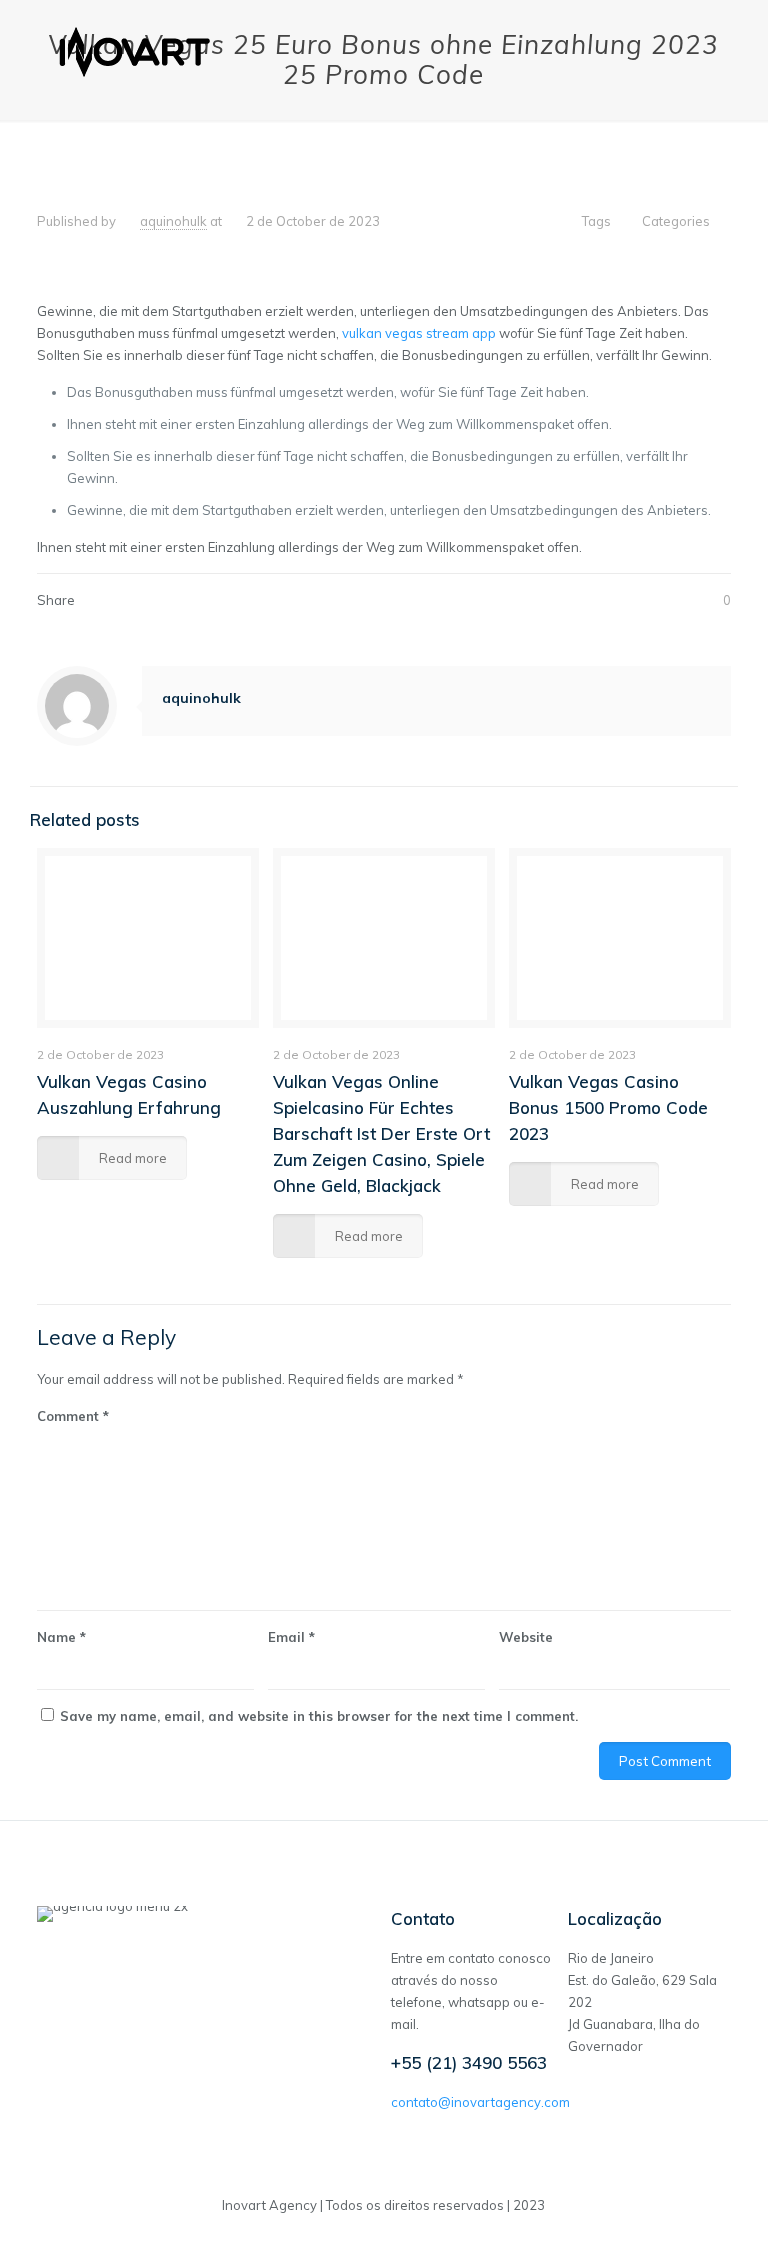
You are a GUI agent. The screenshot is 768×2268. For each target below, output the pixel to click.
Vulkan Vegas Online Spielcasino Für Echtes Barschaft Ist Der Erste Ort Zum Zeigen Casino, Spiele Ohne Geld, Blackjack (381, 1133)
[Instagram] (410, 2236)
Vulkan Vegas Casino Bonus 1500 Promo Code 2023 (608, 1107)
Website (526, 1637)
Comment (73, 1416)
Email (291, 1637)
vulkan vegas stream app (419, 333)
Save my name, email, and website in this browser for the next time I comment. (319, 1716)
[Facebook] (383, 2236)
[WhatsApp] (356, 2236)
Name (61, 1637)
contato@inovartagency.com (480, 2102)
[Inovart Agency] (136, 50)
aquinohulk (173, 221)
